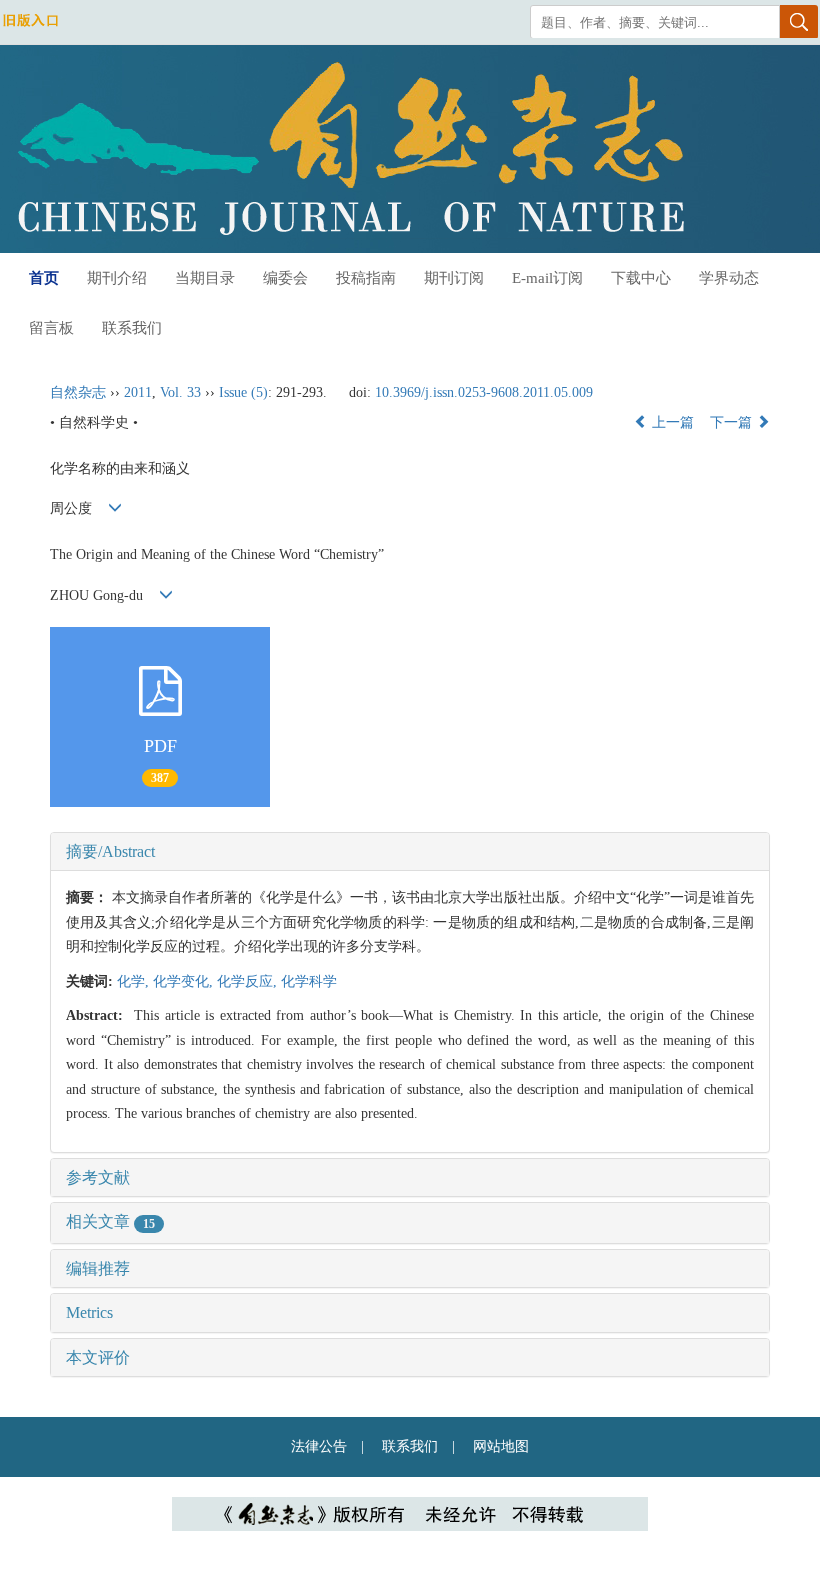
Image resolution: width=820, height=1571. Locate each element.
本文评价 (98, 1357)
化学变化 (185, 981)
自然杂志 (78, 392)
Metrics (89, 1312)
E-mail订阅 (547, 278)
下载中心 (641, 278)
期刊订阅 (454, 278)
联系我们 (132, 328)
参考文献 (98, 1177)
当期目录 (205, 278)
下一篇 (733, 422)
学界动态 (729, 278)
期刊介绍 (117, 278)
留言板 (51, 328)
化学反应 (249, 981)
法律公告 (319, 1446)
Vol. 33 (180, 392)
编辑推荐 (98, 1268)
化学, (135, 981)
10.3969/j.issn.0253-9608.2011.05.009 (484, 392)
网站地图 (501, 1446)
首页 (44, 278)
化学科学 (309, 981)
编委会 (285, 278)
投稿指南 (366, 278)
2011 (138, 392)
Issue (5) (243, 392)
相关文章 (110, 1221)
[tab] (410, 852)
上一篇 (671, 422)
